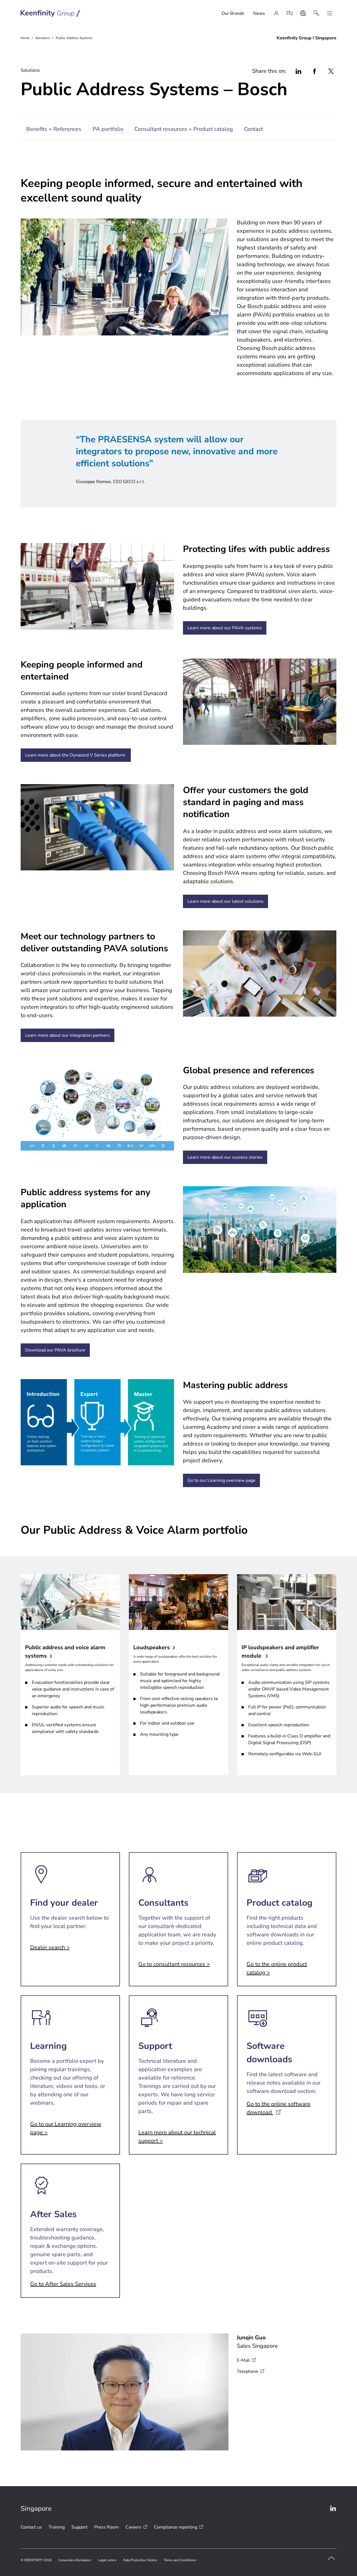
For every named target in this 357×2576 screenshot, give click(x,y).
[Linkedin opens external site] (333, 2508)
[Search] (316, 13)
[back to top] (331, 2558)
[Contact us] (290, 13)
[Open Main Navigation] (330, 13)
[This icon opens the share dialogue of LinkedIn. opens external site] (298, 71)
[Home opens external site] (51, 13)
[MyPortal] (276, 13)
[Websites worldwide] (303, 13)
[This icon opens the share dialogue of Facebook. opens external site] (315, 71)
